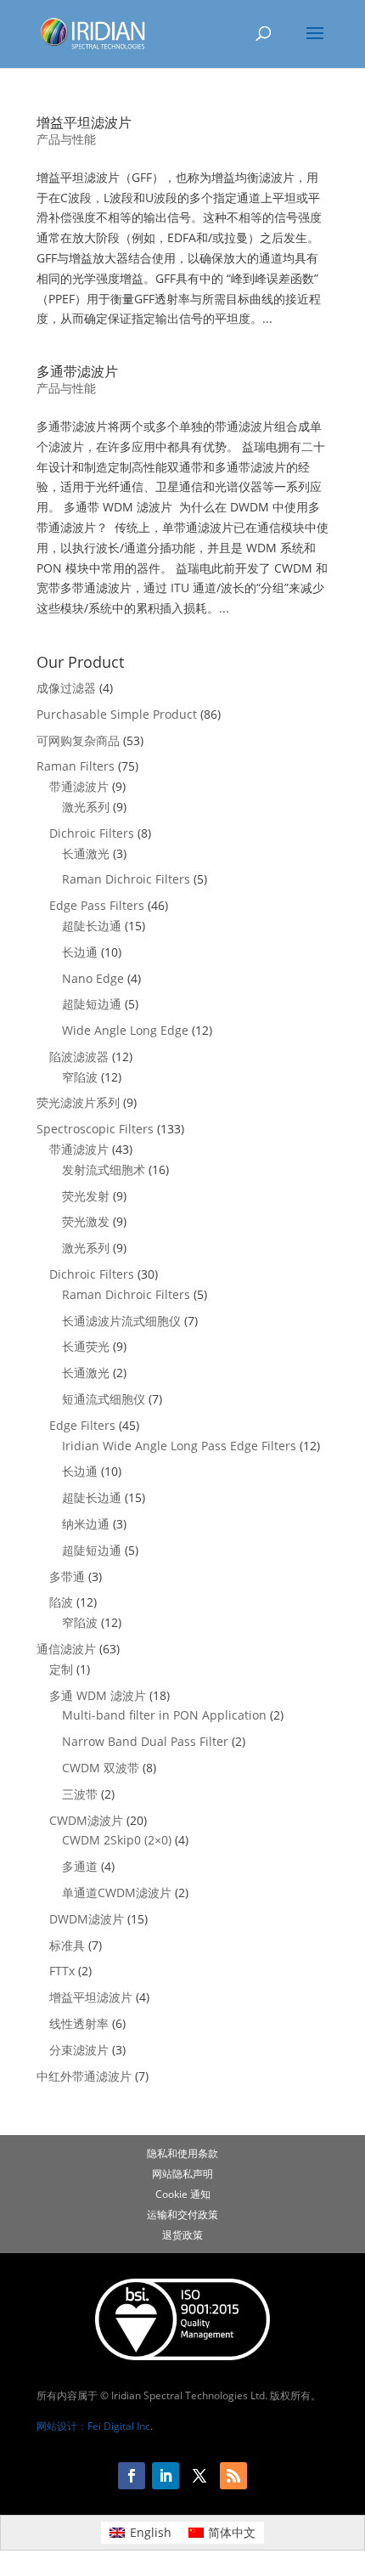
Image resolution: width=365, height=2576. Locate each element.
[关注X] (199, 2476)
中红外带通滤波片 (84, 2076)
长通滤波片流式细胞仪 (121, 1321)
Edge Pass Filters (97, 905)
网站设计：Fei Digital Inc (93, 2426)
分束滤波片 (79, 2050)
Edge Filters (82, 1425)
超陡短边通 (92, 1004)
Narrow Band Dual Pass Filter (145, 1741)
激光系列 (86, 807)
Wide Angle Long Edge (125, 1030)
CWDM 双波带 (101, 1768)
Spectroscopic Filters (95, 1129)
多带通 (67, 1576)
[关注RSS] (233, 2476)
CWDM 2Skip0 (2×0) (117, 1840)
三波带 (80, 1794)
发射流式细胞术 (104, 1169)
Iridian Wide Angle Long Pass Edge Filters (179, 1446)
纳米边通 (86, 1524)
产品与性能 (66, 139)
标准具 (67, 1945)
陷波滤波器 (79, 1056)
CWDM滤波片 (86, 1820)
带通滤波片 (79, 786)
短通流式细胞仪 (104, 1399)
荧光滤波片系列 (78, 1102)
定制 (61, 1669)
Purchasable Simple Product (117, 714)
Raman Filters (76, 766)
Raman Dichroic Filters (126, 879)
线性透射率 (79, 2023)
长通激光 (86, 853)
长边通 (80, 952)
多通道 (80, 1866)
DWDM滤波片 (87, 1919)
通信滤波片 (66, 1649)
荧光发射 (86, 1196)
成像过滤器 (66, 688)
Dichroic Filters (92, 833)
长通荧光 (86, 1346)
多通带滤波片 (77, 371)
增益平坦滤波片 (84, 122)
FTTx (62, 1971)
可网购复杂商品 (78, 740)
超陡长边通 (92, 926)
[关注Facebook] (132, 2476)
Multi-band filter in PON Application (164, 1715)
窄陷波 (80, 1077)
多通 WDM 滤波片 (98, 1695)
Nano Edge (93, 978)
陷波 (61, 1602)
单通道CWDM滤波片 (117, 1892)
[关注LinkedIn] (166, 2476)
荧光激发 (86, 1221)
